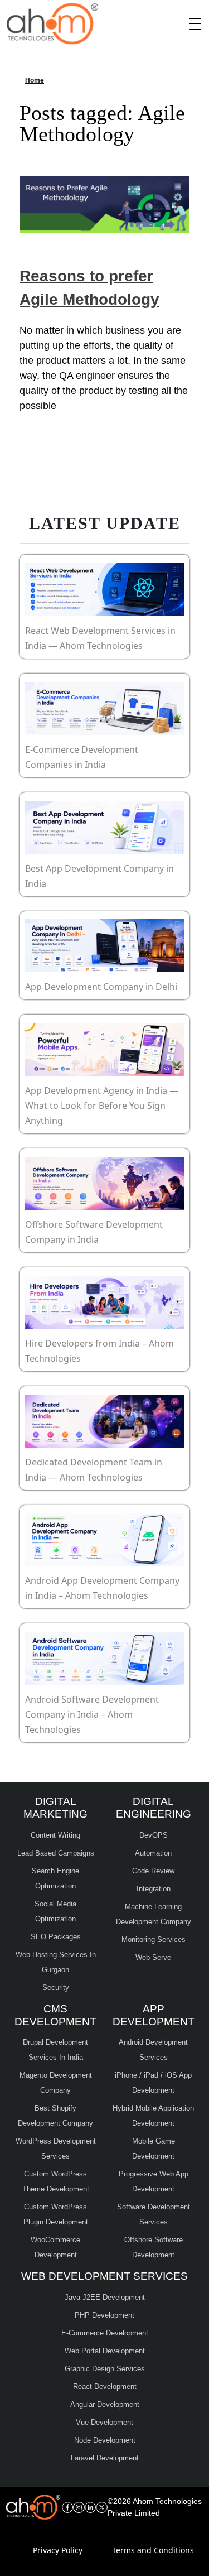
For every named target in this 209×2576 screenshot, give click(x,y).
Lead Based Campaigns (56, 1853)
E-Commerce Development (105, 2333)
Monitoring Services (154, 1940)
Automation (153, 1853)
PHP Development (104, 2315)
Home (35, 80)
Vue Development (104, 2422)
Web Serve (153, 1957)
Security (56, 1988)
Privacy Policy (58, 2550)
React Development (105, 2387)
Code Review (153, 1871)
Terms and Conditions (153, 2550)
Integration (154, 1889)
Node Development (105, 2440)
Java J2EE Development (105, 2297)
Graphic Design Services (105, 2369)
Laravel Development (105, 2458)
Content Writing (55, 1835)
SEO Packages (56, 1937)
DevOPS (154, 1835)
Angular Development (105, 2404)
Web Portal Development (105, 2351)
